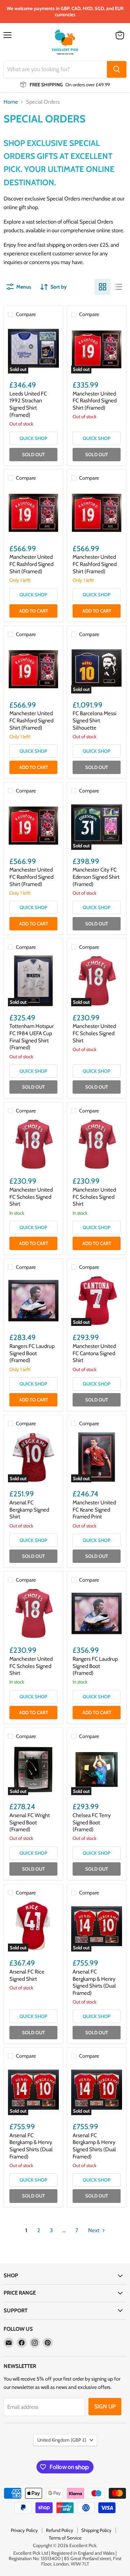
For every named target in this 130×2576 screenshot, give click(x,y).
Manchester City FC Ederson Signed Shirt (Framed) (96, 877)
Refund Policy (60, 2530)
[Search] (117, 69)
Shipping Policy (96, 2530)
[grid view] (103, 287)
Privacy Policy (24, 2530)
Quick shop (33, 438)
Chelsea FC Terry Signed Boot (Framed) (92, 1822)
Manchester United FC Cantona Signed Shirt (94, 1353)
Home (11, 102)
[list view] (118, 287)
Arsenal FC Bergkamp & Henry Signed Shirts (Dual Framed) (94, 1982)
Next (94, 2230)
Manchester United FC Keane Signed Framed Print (94, 1510)
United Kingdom (62, 2440)
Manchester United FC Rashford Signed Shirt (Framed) (95, 401)
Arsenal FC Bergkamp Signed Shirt (29, 1510)
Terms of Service (65, 2538)
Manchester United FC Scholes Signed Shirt (94, 1033)
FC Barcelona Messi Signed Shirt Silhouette (94, 720)
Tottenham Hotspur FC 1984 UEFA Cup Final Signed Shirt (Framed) (32, 1037)
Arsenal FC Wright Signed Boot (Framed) (30, 1822)
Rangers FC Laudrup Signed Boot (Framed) (32, 1353)
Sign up (105, 2406)
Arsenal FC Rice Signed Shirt (27, 1975)
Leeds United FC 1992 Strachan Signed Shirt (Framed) (28, 404)
